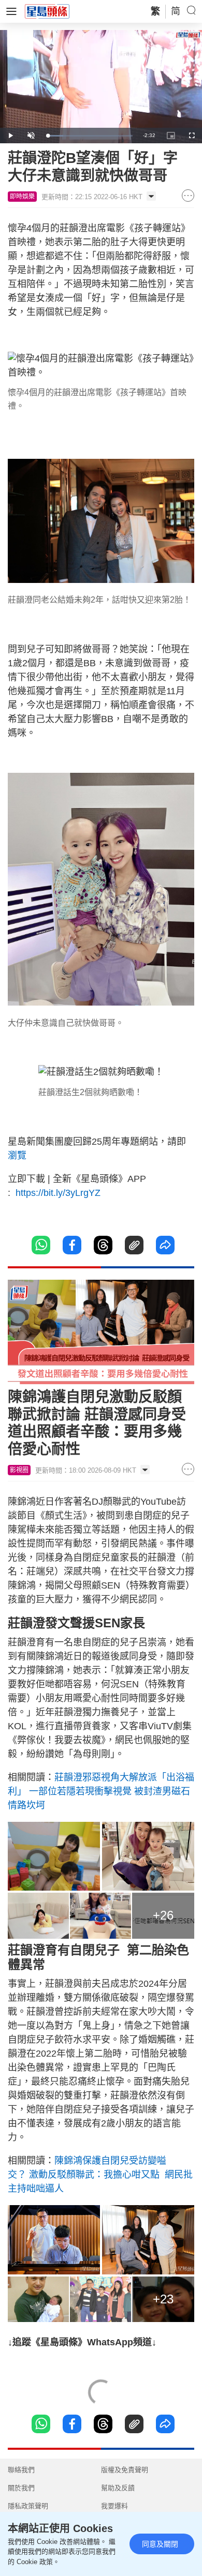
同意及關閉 (160, 2544)
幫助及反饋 (118, 2488)
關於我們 (21, 2488)
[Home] (47, 11)
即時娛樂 (22, 197)
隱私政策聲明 (28, 2506)
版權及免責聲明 (125, 2470)
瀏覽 (17, 1156)
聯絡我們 (21, 2470)
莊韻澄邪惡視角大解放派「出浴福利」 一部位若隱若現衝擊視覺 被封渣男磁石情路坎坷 (101, 1791)
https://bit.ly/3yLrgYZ (57, 1193)
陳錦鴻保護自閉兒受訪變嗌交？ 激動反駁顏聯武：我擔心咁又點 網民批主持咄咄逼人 (100, 2175)
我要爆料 (114, 2506)
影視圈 (19, 1470)
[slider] (90, 136)
